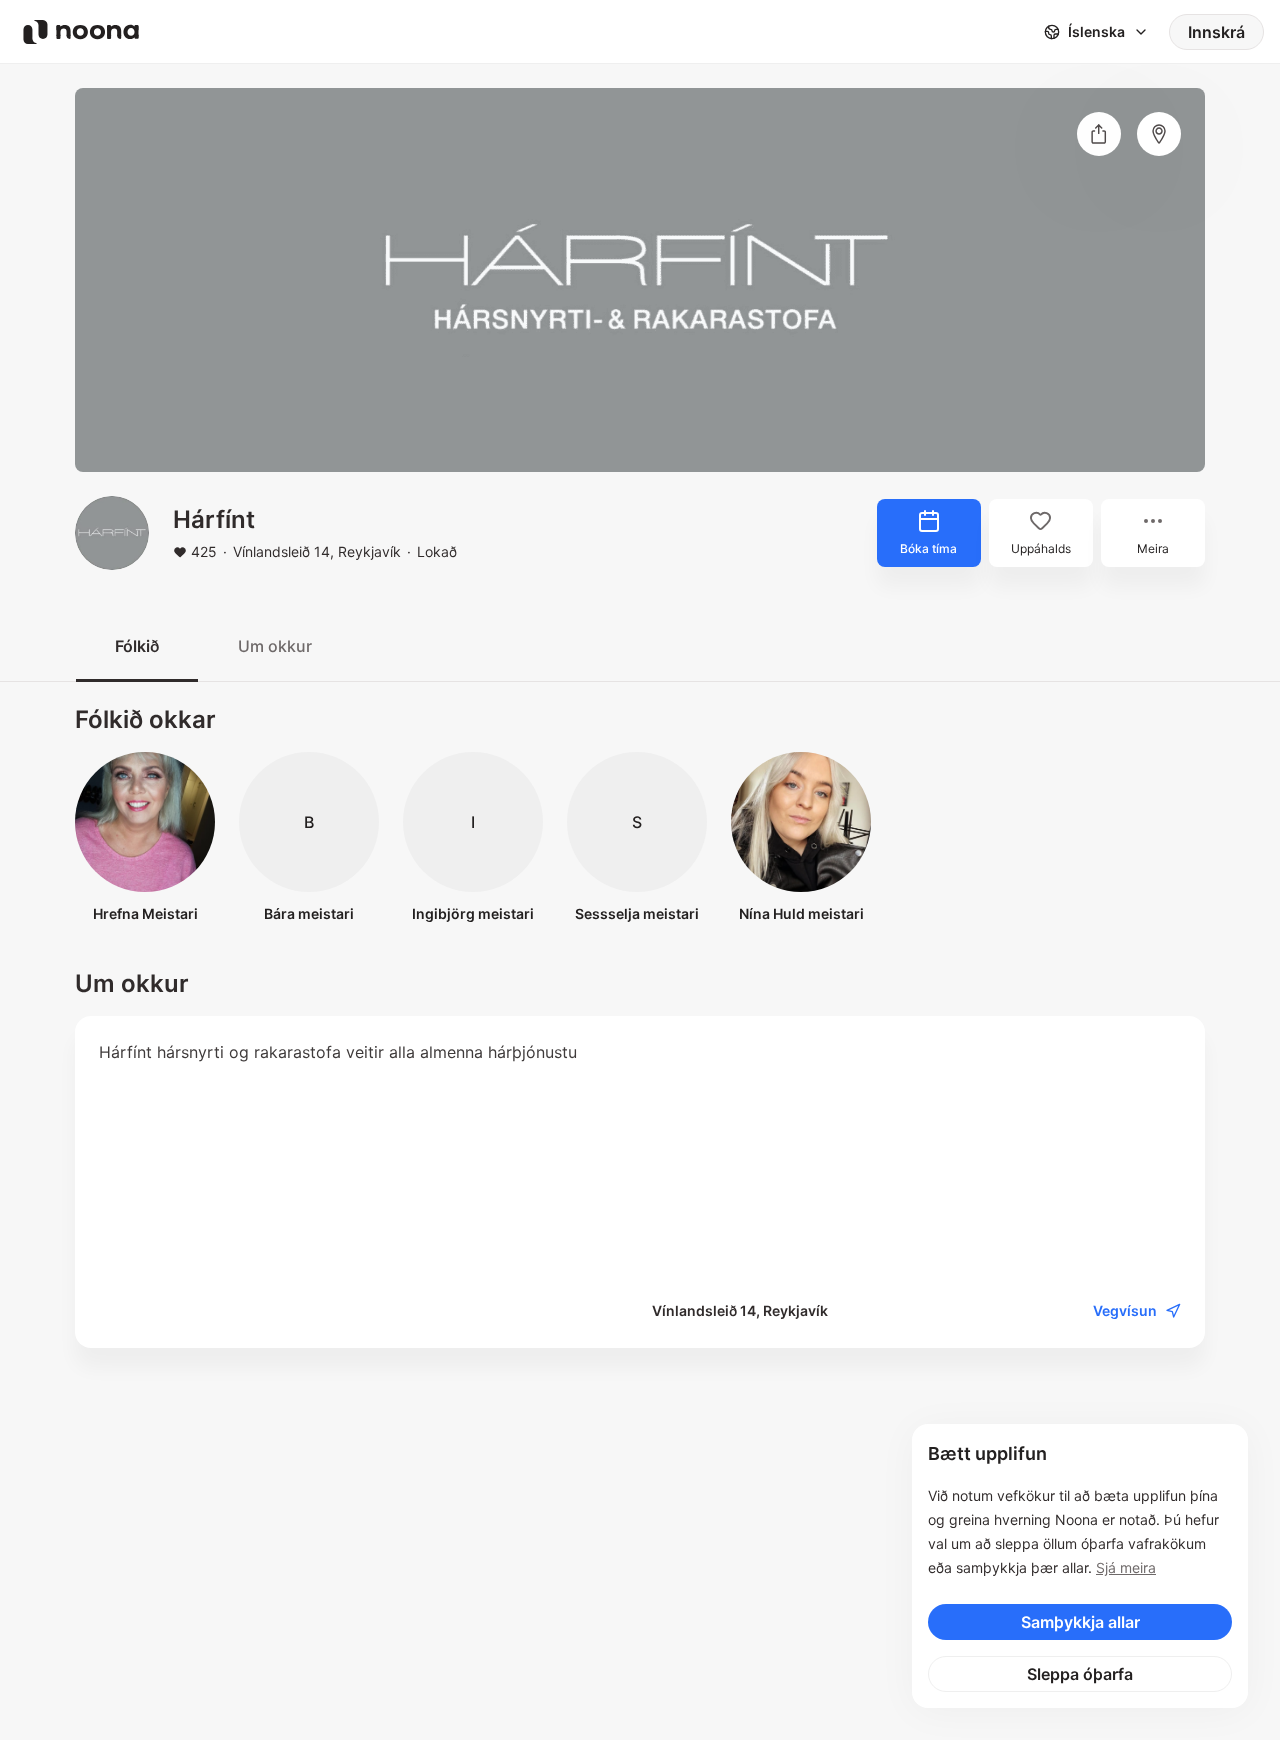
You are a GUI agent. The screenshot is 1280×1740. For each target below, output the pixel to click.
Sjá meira (1126, 1567)
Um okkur (275, 646)
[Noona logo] (81, 32)
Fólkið (137, 646)
